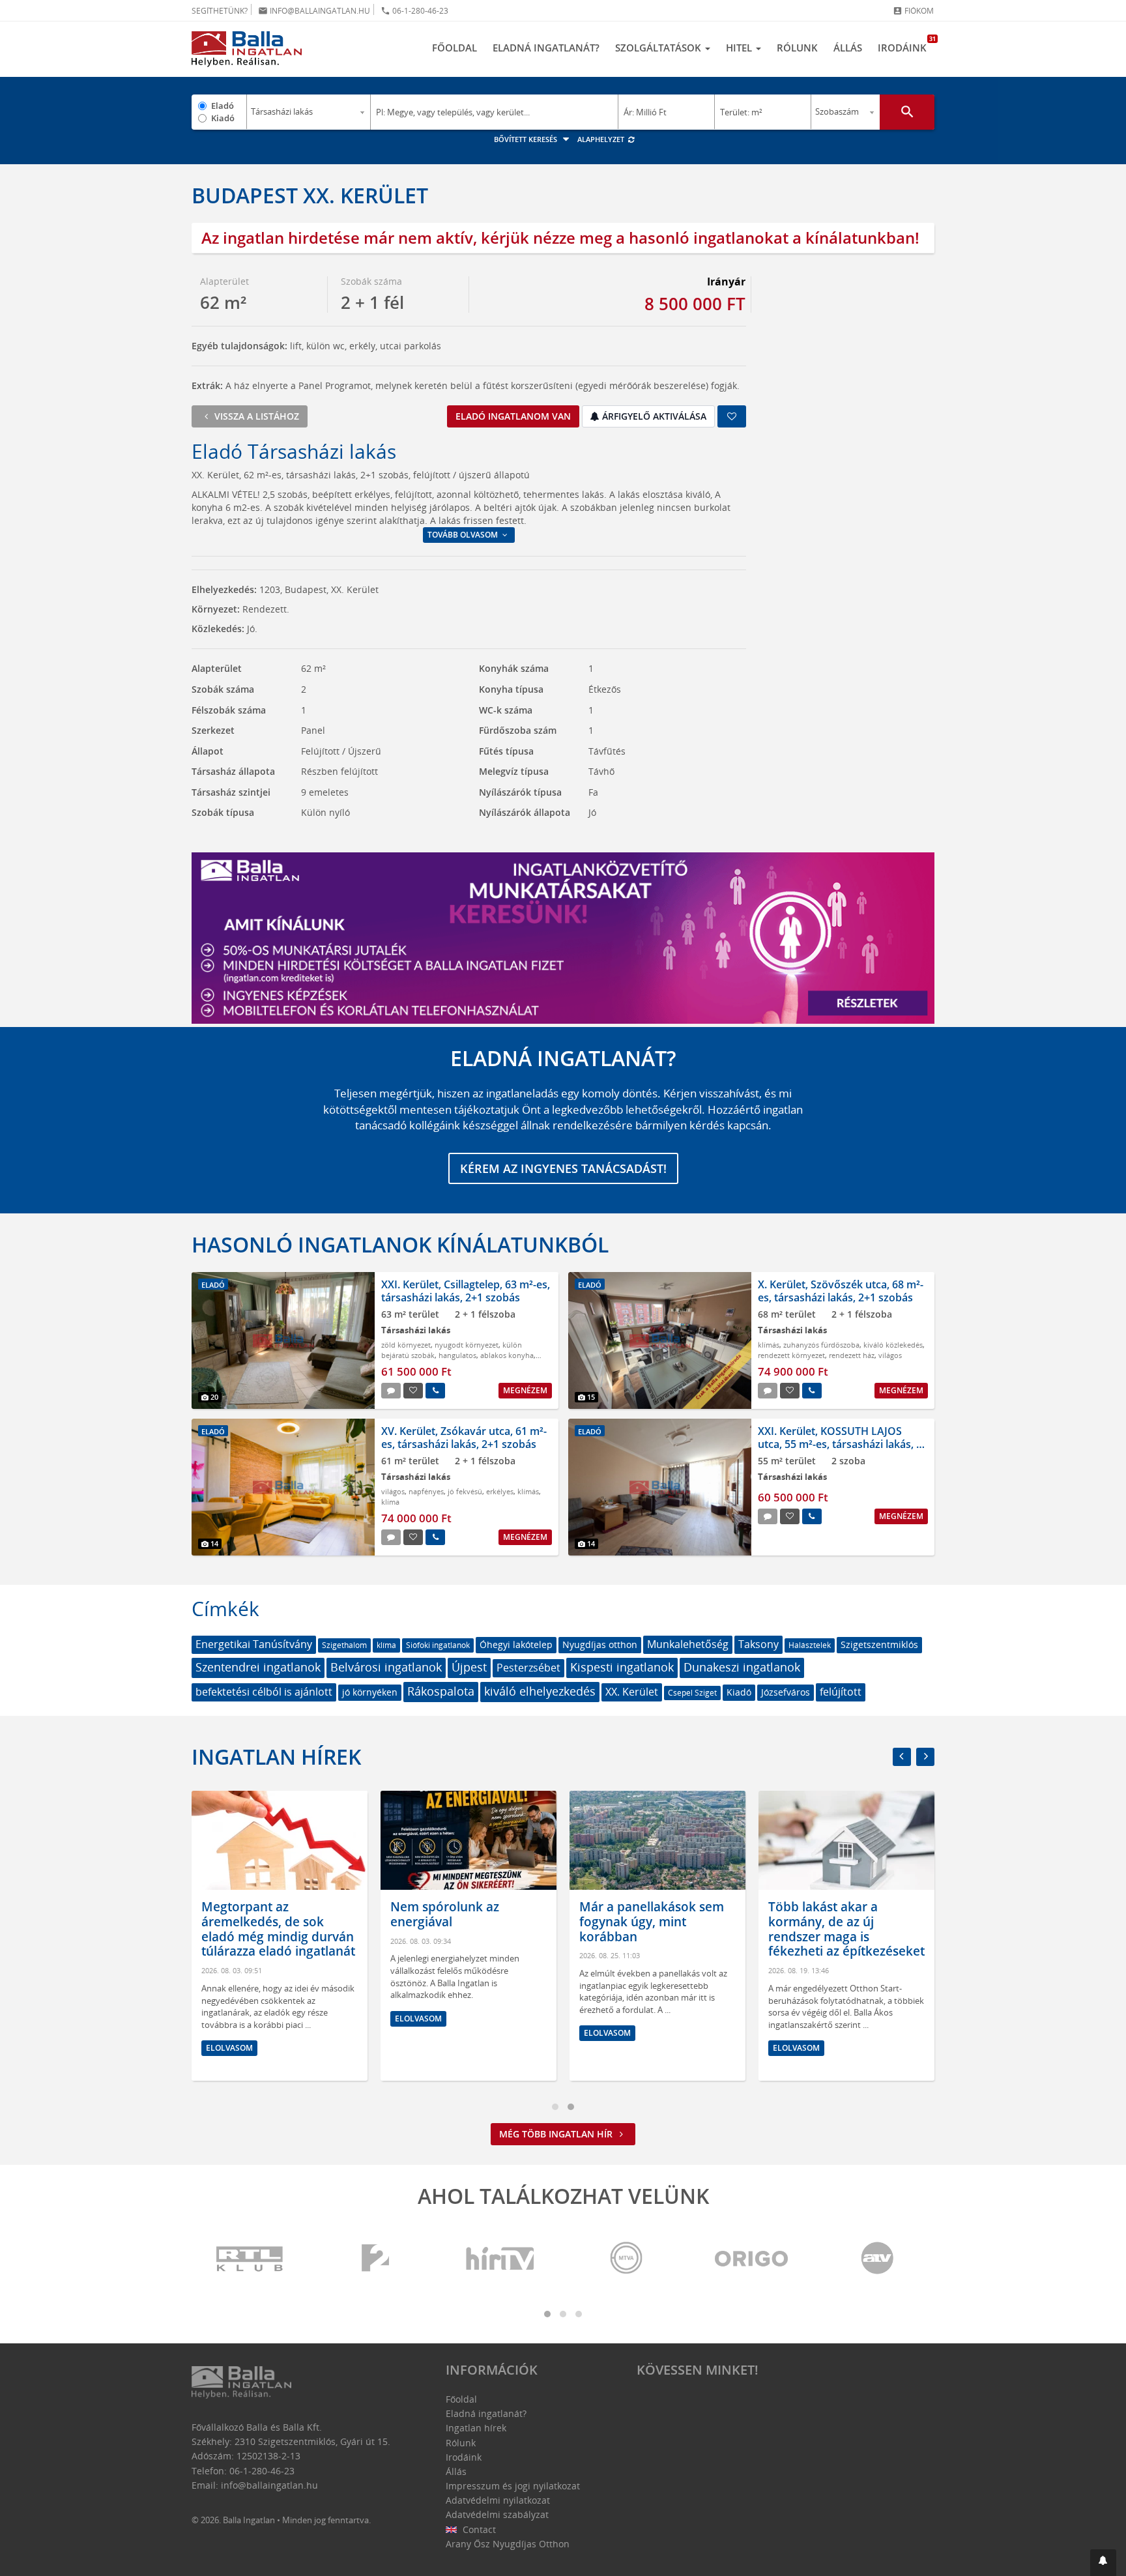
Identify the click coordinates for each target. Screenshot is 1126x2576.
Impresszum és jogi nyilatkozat (513, 2486)
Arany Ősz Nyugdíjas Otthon (508, 2544)
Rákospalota (441, 1691)
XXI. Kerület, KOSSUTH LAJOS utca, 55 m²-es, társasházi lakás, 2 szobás (840, 1443)
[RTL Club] (250, 2259)
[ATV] (877, 2259)
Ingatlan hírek (276, 1757)
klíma (390, 1502)
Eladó (223, 106)
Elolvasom (229, 2048)
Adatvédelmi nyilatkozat (498, 2500)
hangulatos (457, 1355)
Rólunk (797, 48)
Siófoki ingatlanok (438, 1645)
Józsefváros (786, 1692)
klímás (769, 1345)
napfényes (426, 1491)
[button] (1103, 2563)
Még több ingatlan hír (557, 2134)
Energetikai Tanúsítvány (254, 1644)
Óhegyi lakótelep (516, 1644)
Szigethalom (344, 1645)
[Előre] (925, 1757)
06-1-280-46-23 (414, 11)
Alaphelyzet (602, 139)
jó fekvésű (465, 1491)
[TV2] (375, 2259)
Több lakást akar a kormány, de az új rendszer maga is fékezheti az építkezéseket (846, 1929)
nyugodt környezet (467, 1345)
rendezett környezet (791, 1355)
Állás (848, 48)
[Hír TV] (501, 2259)
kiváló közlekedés (893, 1345)
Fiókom (913, 11)
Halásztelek (810, 1645)
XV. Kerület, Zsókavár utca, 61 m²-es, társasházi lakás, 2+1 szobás (464, 1437)
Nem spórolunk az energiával (445, 1914)
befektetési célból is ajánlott (264, 1692)
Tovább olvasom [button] (464, 535)
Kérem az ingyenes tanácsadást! (563, 1168)
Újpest (469, 1667)
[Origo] (752, 2259)
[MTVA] (626, 2259)
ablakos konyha (507, 1355)
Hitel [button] (740, 48)
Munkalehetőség (688, 1644)
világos (890, 1355)
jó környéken (370, 1692)
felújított (841, 1692)
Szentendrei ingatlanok (258, 1667)
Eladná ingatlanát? (546, 48)
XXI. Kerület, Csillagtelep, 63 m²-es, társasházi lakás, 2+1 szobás (466, 1291)
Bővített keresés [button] (527, 139)
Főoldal (455, 48)
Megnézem (525, 1390)
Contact (478, 2529)
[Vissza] (902, 1757)
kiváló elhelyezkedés (540, 1691)
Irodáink (906, 44)
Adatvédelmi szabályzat (497, 2514)
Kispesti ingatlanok (622, 1667)
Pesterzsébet (528, 1668)
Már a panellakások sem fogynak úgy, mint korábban (652, 1922)
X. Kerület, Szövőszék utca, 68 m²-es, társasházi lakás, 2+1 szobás (841, 1291)
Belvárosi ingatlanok (386, 1667)
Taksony (758, 1644)
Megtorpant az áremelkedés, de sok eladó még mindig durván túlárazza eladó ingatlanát (278, 1929)
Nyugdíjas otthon (600, 1644)
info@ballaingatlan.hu (314, 11)
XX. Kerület (632, 1692)
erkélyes (500, 1491)
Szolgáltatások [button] (659, 48)
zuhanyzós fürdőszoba (821, 1345)
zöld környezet (406, 1345)
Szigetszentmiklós (879, 1644)
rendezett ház (852, 1355)
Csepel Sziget (692, 1693)
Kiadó (223, 118)
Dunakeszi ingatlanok (742, 1667)
